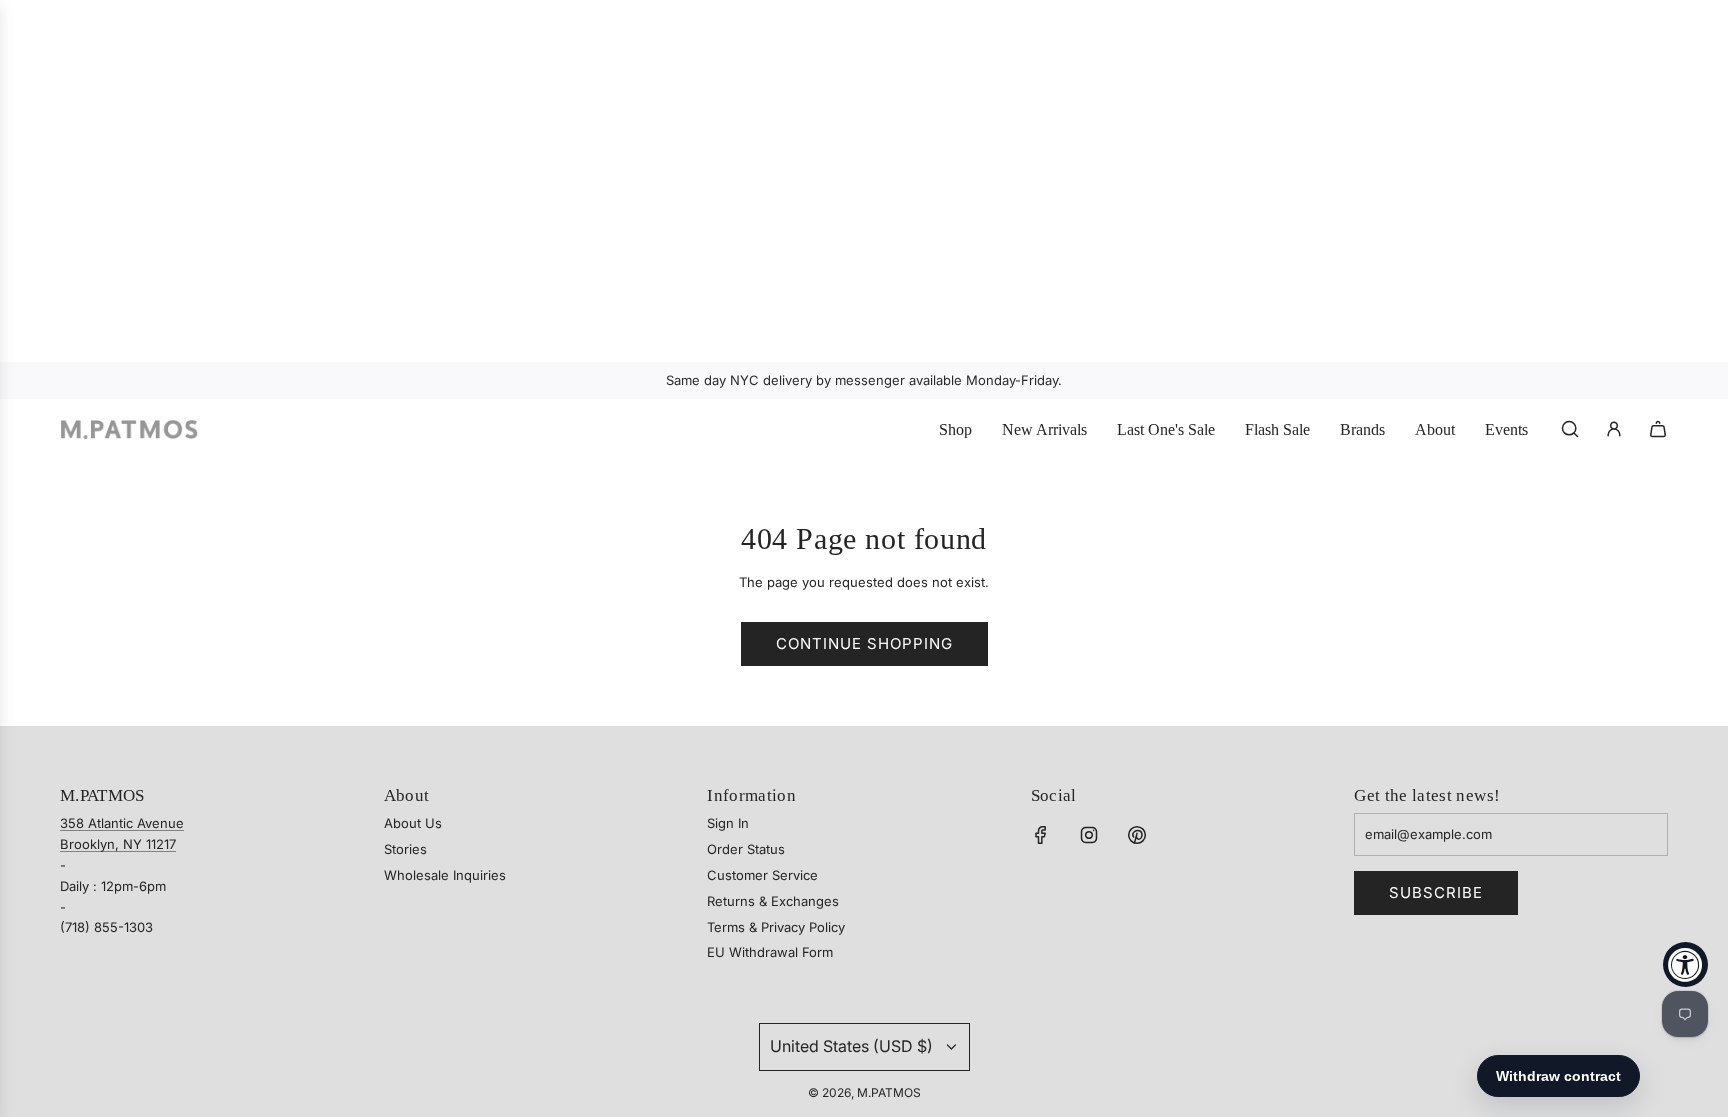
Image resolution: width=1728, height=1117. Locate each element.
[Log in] (1614, 429)
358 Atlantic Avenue (122, 823)
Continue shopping (864, 643)
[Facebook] (1041, 835)
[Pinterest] (1137, 835)
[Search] (1570, 429)
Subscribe (1436, 892)
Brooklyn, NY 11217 (118, 844)
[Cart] (1658, 429)
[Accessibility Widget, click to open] (1685, 964)
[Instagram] (1089, 835)
